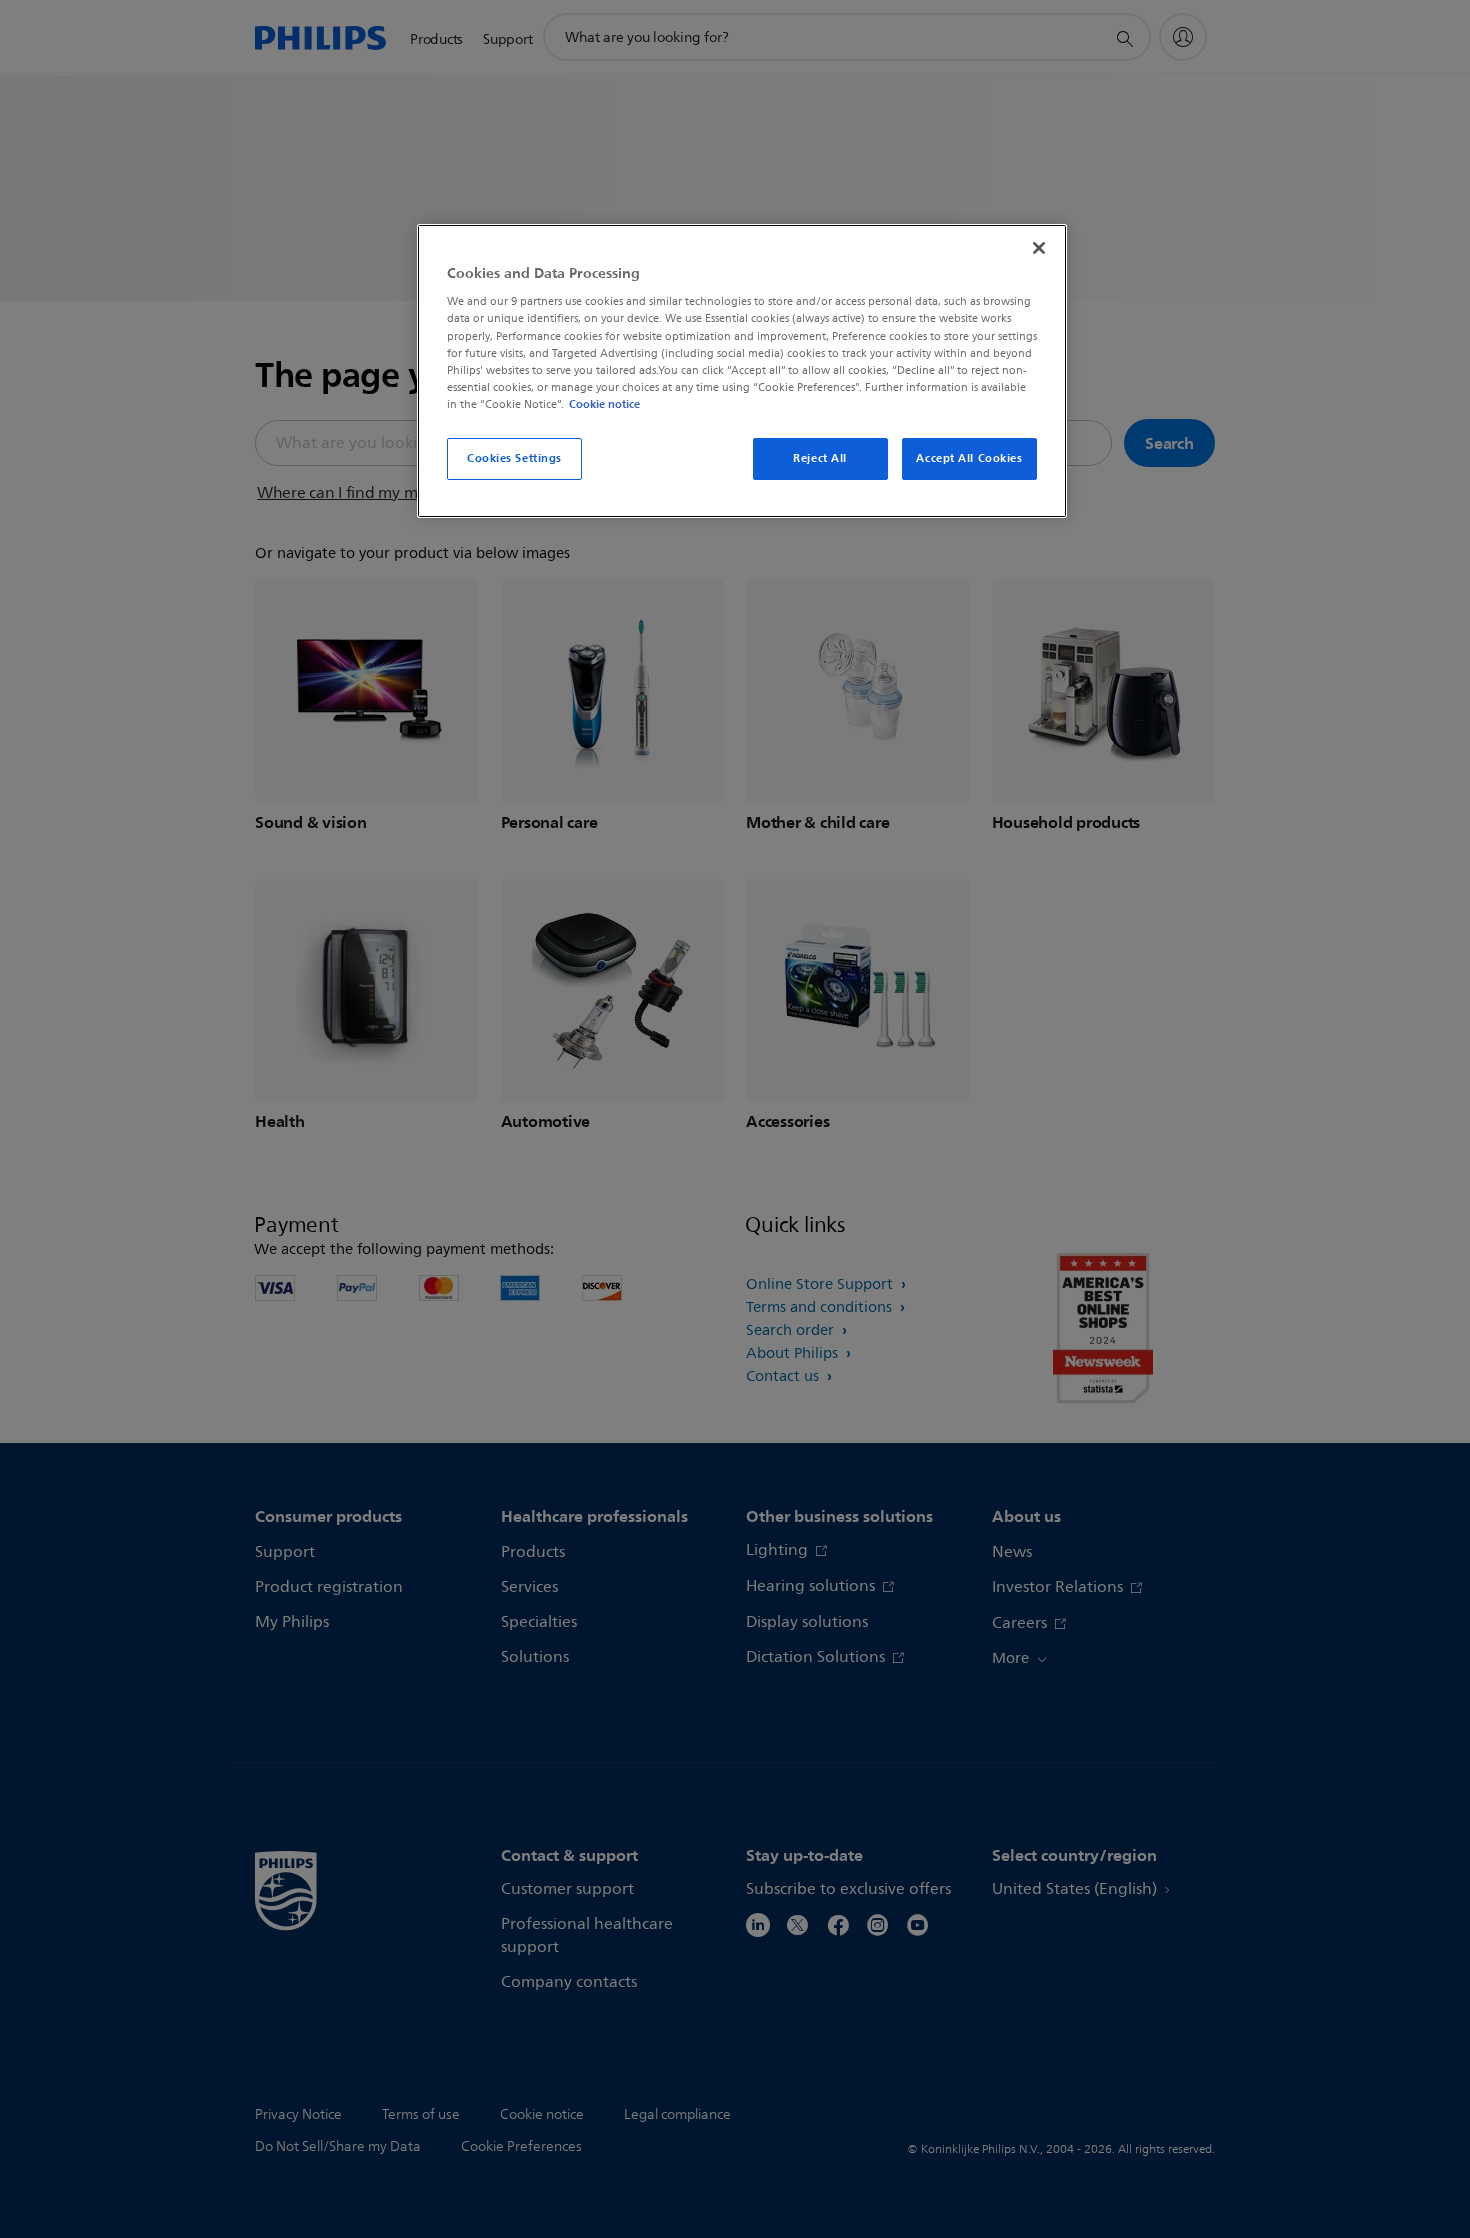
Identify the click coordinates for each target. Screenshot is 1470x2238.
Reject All (820, 458)
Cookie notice (604, 404)
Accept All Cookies (969, 458)
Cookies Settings (514, 458)
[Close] (1039, 248)
